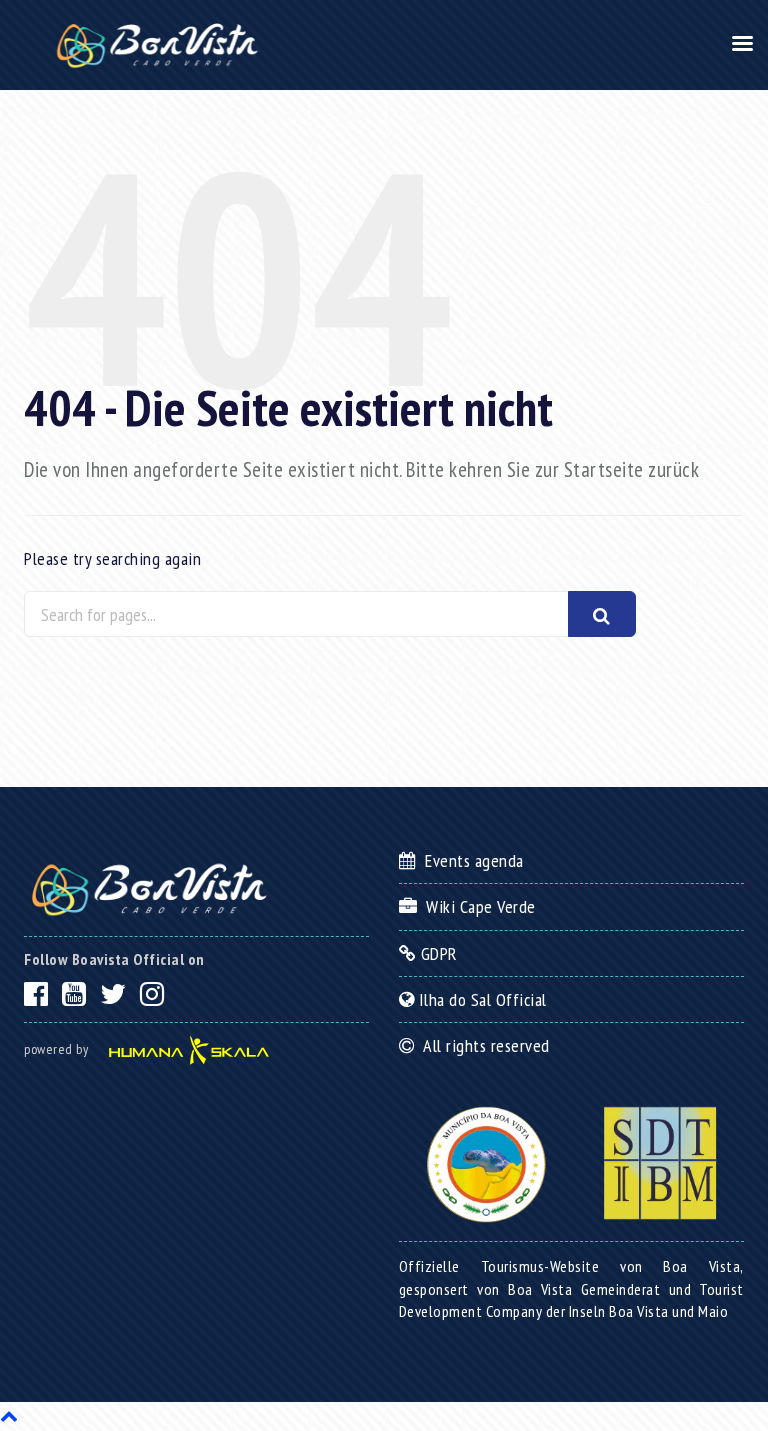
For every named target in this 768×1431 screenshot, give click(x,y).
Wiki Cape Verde (476, 906)
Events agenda (470, 860)
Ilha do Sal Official (480, 999)
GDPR (437, 953)
